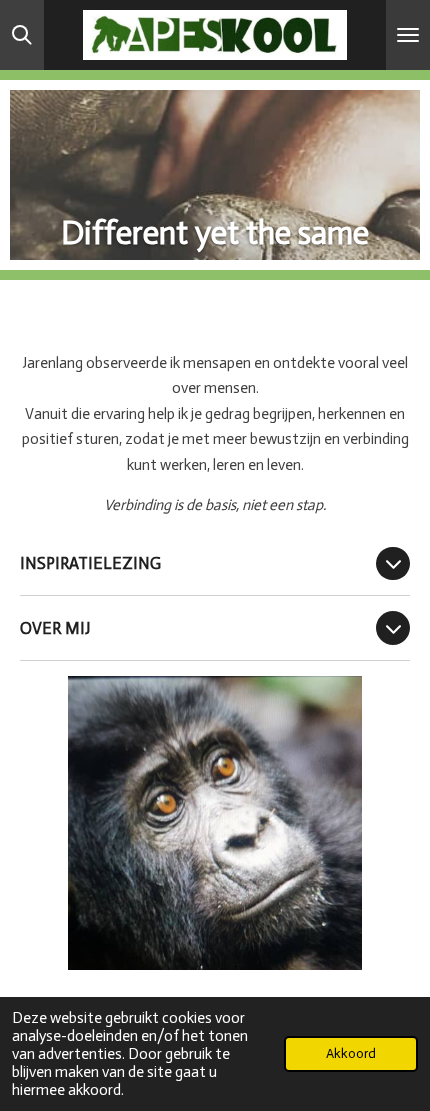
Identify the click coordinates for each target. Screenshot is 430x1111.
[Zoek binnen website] (22, 35)
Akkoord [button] (351, 1053)
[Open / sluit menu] (408, 35)
